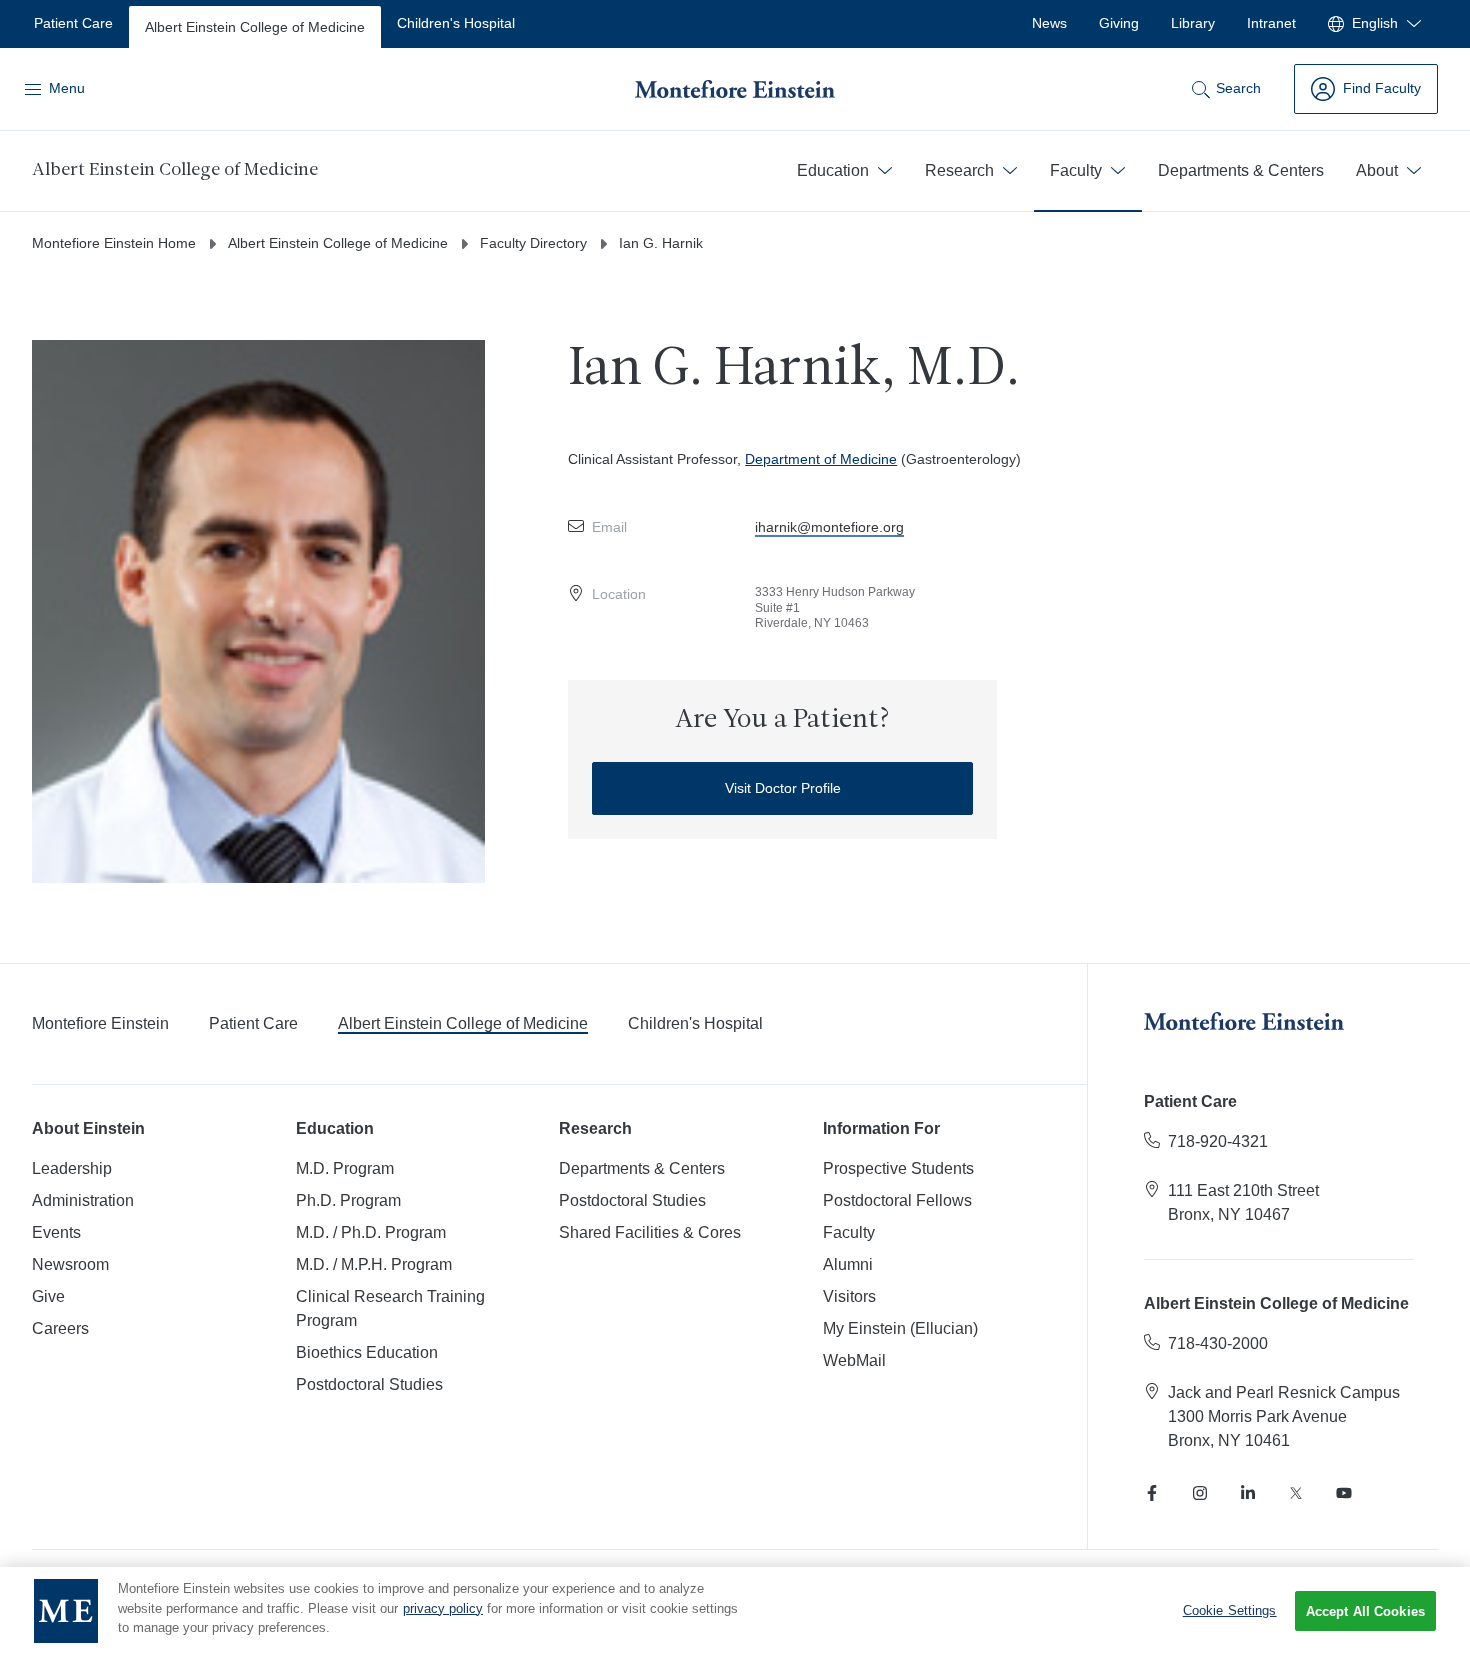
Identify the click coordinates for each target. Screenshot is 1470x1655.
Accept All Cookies (1365, 1611)
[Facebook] (1152, 1493)
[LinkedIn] (1248, 1493)
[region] (735, 1611)
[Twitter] (1296, 1493)
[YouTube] (1344, 1493)
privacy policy (443, 1608)
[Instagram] (1200, 1493)
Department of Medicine (821, 459)
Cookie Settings (1230, 1610)
